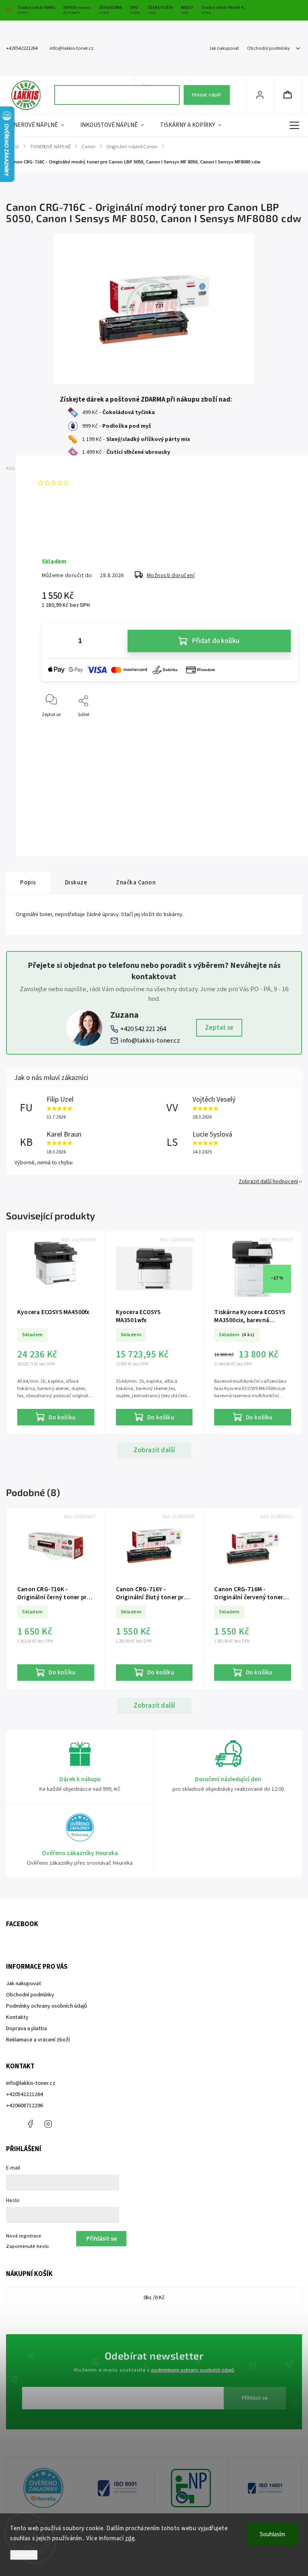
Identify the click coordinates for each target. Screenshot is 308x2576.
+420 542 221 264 (143, 1029)
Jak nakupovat (224, 48)
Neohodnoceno (91, 483)
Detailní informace (61, 535)
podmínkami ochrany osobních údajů (193, 2370)
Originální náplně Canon (145, 763)
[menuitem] (39, 125)
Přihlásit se (255, 2398)
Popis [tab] (28, 882)
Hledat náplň (207, 95)
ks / (154, 2298)
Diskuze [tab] (76, 882)
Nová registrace (24, 2236)
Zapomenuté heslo (27, 2246)
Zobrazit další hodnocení (268, 1182)
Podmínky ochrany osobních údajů (47, 2006)
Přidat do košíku (216, 641)
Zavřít (285, 728)
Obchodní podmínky (268, 48)
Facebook (30, 2124)
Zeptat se (219, 1028)
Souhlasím (273, 2534)
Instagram (48, 2124)
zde (130, 2538)
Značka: (54, 468)
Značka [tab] (136, 882)
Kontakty (17, 2017)
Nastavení (24, 2555)
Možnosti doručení (171, 576)
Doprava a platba (26, 2029)
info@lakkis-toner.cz (150, 1041)
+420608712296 (24, 2106)
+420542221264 (24, 2094)
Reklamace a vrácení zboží (38, 2040)
